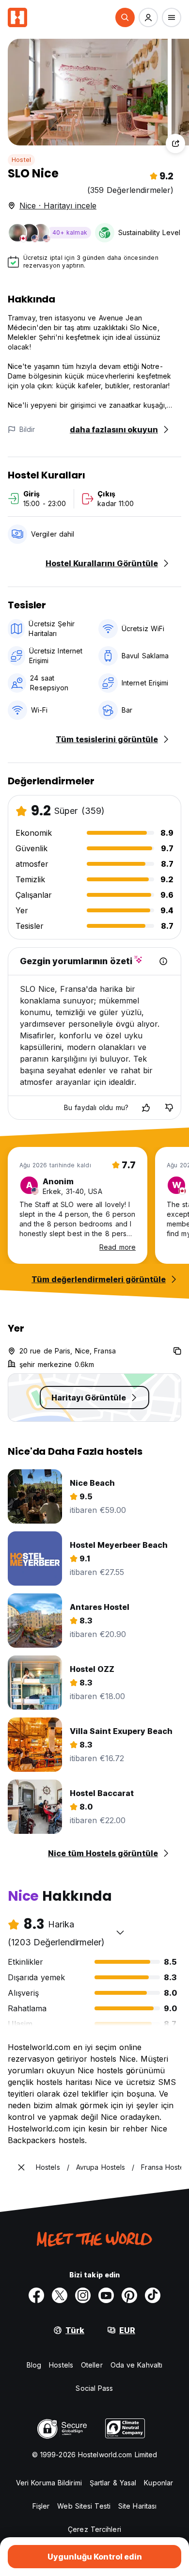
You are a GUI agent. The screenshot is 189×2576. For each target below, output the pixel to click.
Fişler (41, 2506)
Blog (34, 2365)
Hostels (61, 2365)
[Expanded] (21, 2167)
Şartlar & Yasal (113, 2483)
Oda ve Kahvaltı (137, 2365)
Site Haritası (137, 2506)
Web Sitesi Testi (84, 2506)
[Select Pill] (125, 17)
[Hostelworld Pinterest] (129, 2295)
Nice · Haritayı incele (58, 206)
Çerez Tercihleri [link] (94, 2529)
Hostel (21, 160)
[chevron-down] (120, 1932)
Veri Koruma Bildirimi (49, 2483)
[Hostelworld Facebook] (36, 2295)
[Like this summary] (146, 1108)
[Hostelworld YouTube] (106, 2295)
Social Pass (94, 2388)
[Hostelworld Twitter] (60, 2295)
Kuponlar (158, 2483)
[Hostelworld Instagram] (83, 2295)
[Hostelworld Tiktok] (153, 2295)
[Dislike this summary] (169, 1108)
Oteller (92, 2365)
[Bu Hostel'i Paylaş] (175, 143)
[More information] (163, 961)
